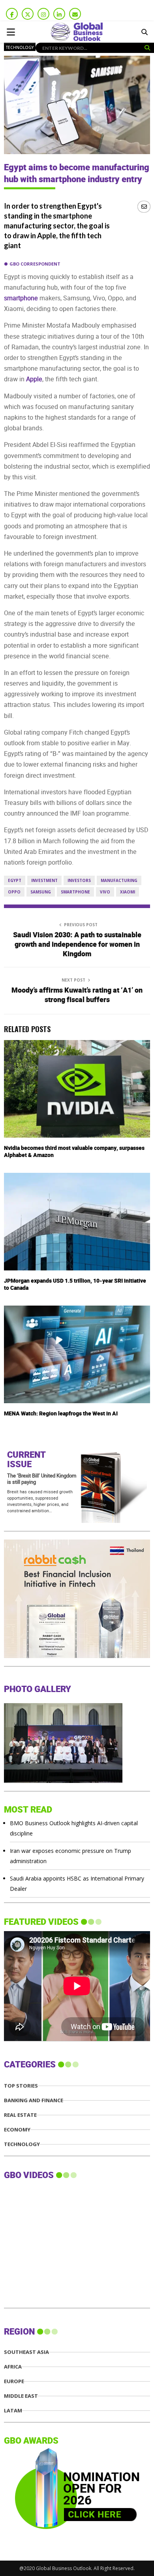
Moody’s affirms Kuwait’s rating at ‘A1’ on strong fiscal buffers (77, 995)
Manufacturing (119, 880)
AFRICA (13, 2367)
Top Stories (21, 2086)
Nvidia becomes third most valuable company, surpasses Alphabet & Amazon (74, 1152)
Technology (20, 47)
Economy (17, 2130)
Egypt (15, 880)
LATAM (13, 2411)
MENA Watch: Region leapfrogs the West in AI (61, 1414)
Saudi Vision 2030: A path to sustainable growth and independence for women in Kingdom (77, 945)
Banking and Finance (34, 2100)
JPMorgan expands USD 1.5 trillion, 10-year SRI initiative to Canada (75, 1284)
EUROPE (14, 2381)
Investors (79, 880)
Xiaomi (128, 892)
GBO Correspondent (35, 264)
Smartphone (75, 892)
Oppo (14, 892)
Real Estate (20, 2115)
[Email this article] (144, 206)
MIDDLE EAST (21, 2396)
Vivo (105, 892)
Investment (44, 880)
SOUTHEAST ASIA (26, 2352)
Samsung (41, 892)
